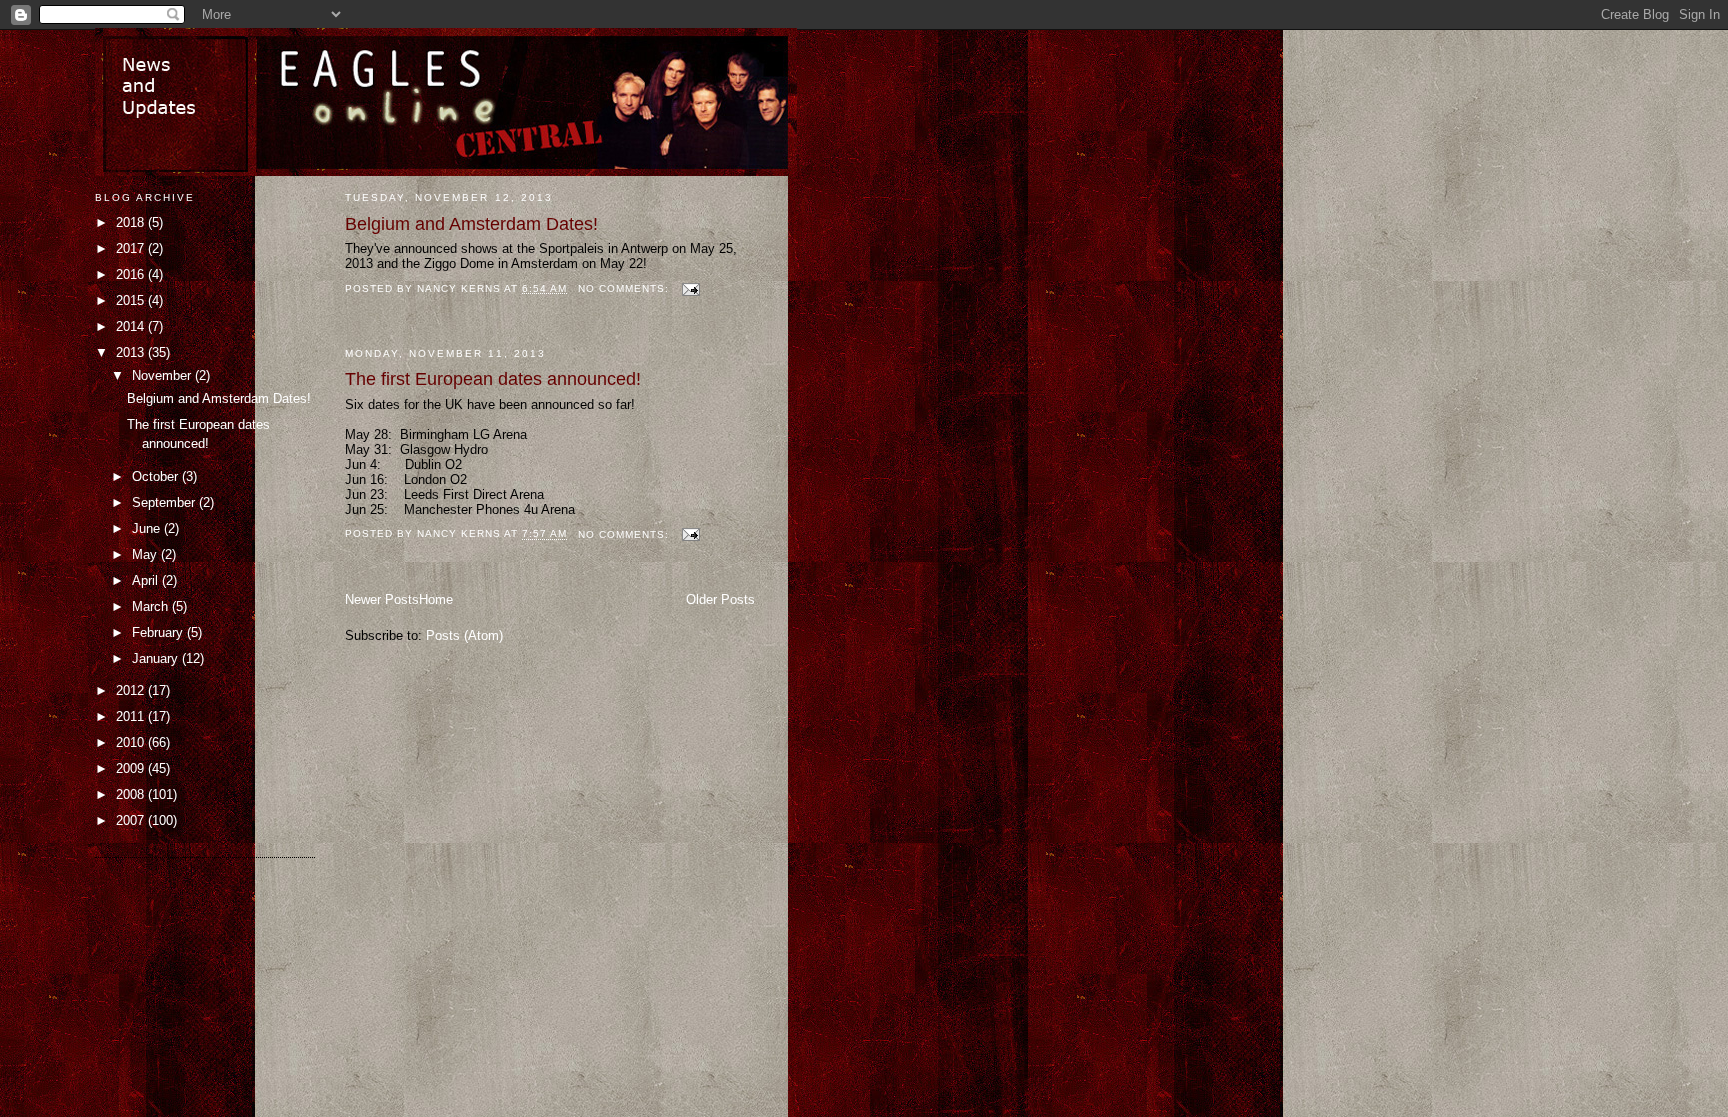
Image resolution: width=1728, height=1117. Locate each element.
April (147, 580)
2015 (132, 300)
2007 (132, 820)
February (159, 632)
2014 (132, 326)
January (157, 658)
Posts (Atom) (464, 635)
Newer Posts (382, 599)
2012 (132, 690)
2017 (132, 248)
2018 (132, 222)
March (152, 606)
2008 (132, 794)
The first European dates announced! (493, 379)
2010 (132, 742)
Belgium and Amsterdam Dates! (471, 224)
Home (436, 599)
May (146, 554)
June (148, 528)
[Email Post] (690, 288)
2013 (132, 352)
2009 (132, 768)
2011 (132, 716)
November (163, 375)
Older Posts (720, 599)
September (165, 502)
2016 (132, 274)
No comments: (625, 288)
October (157, 476)
